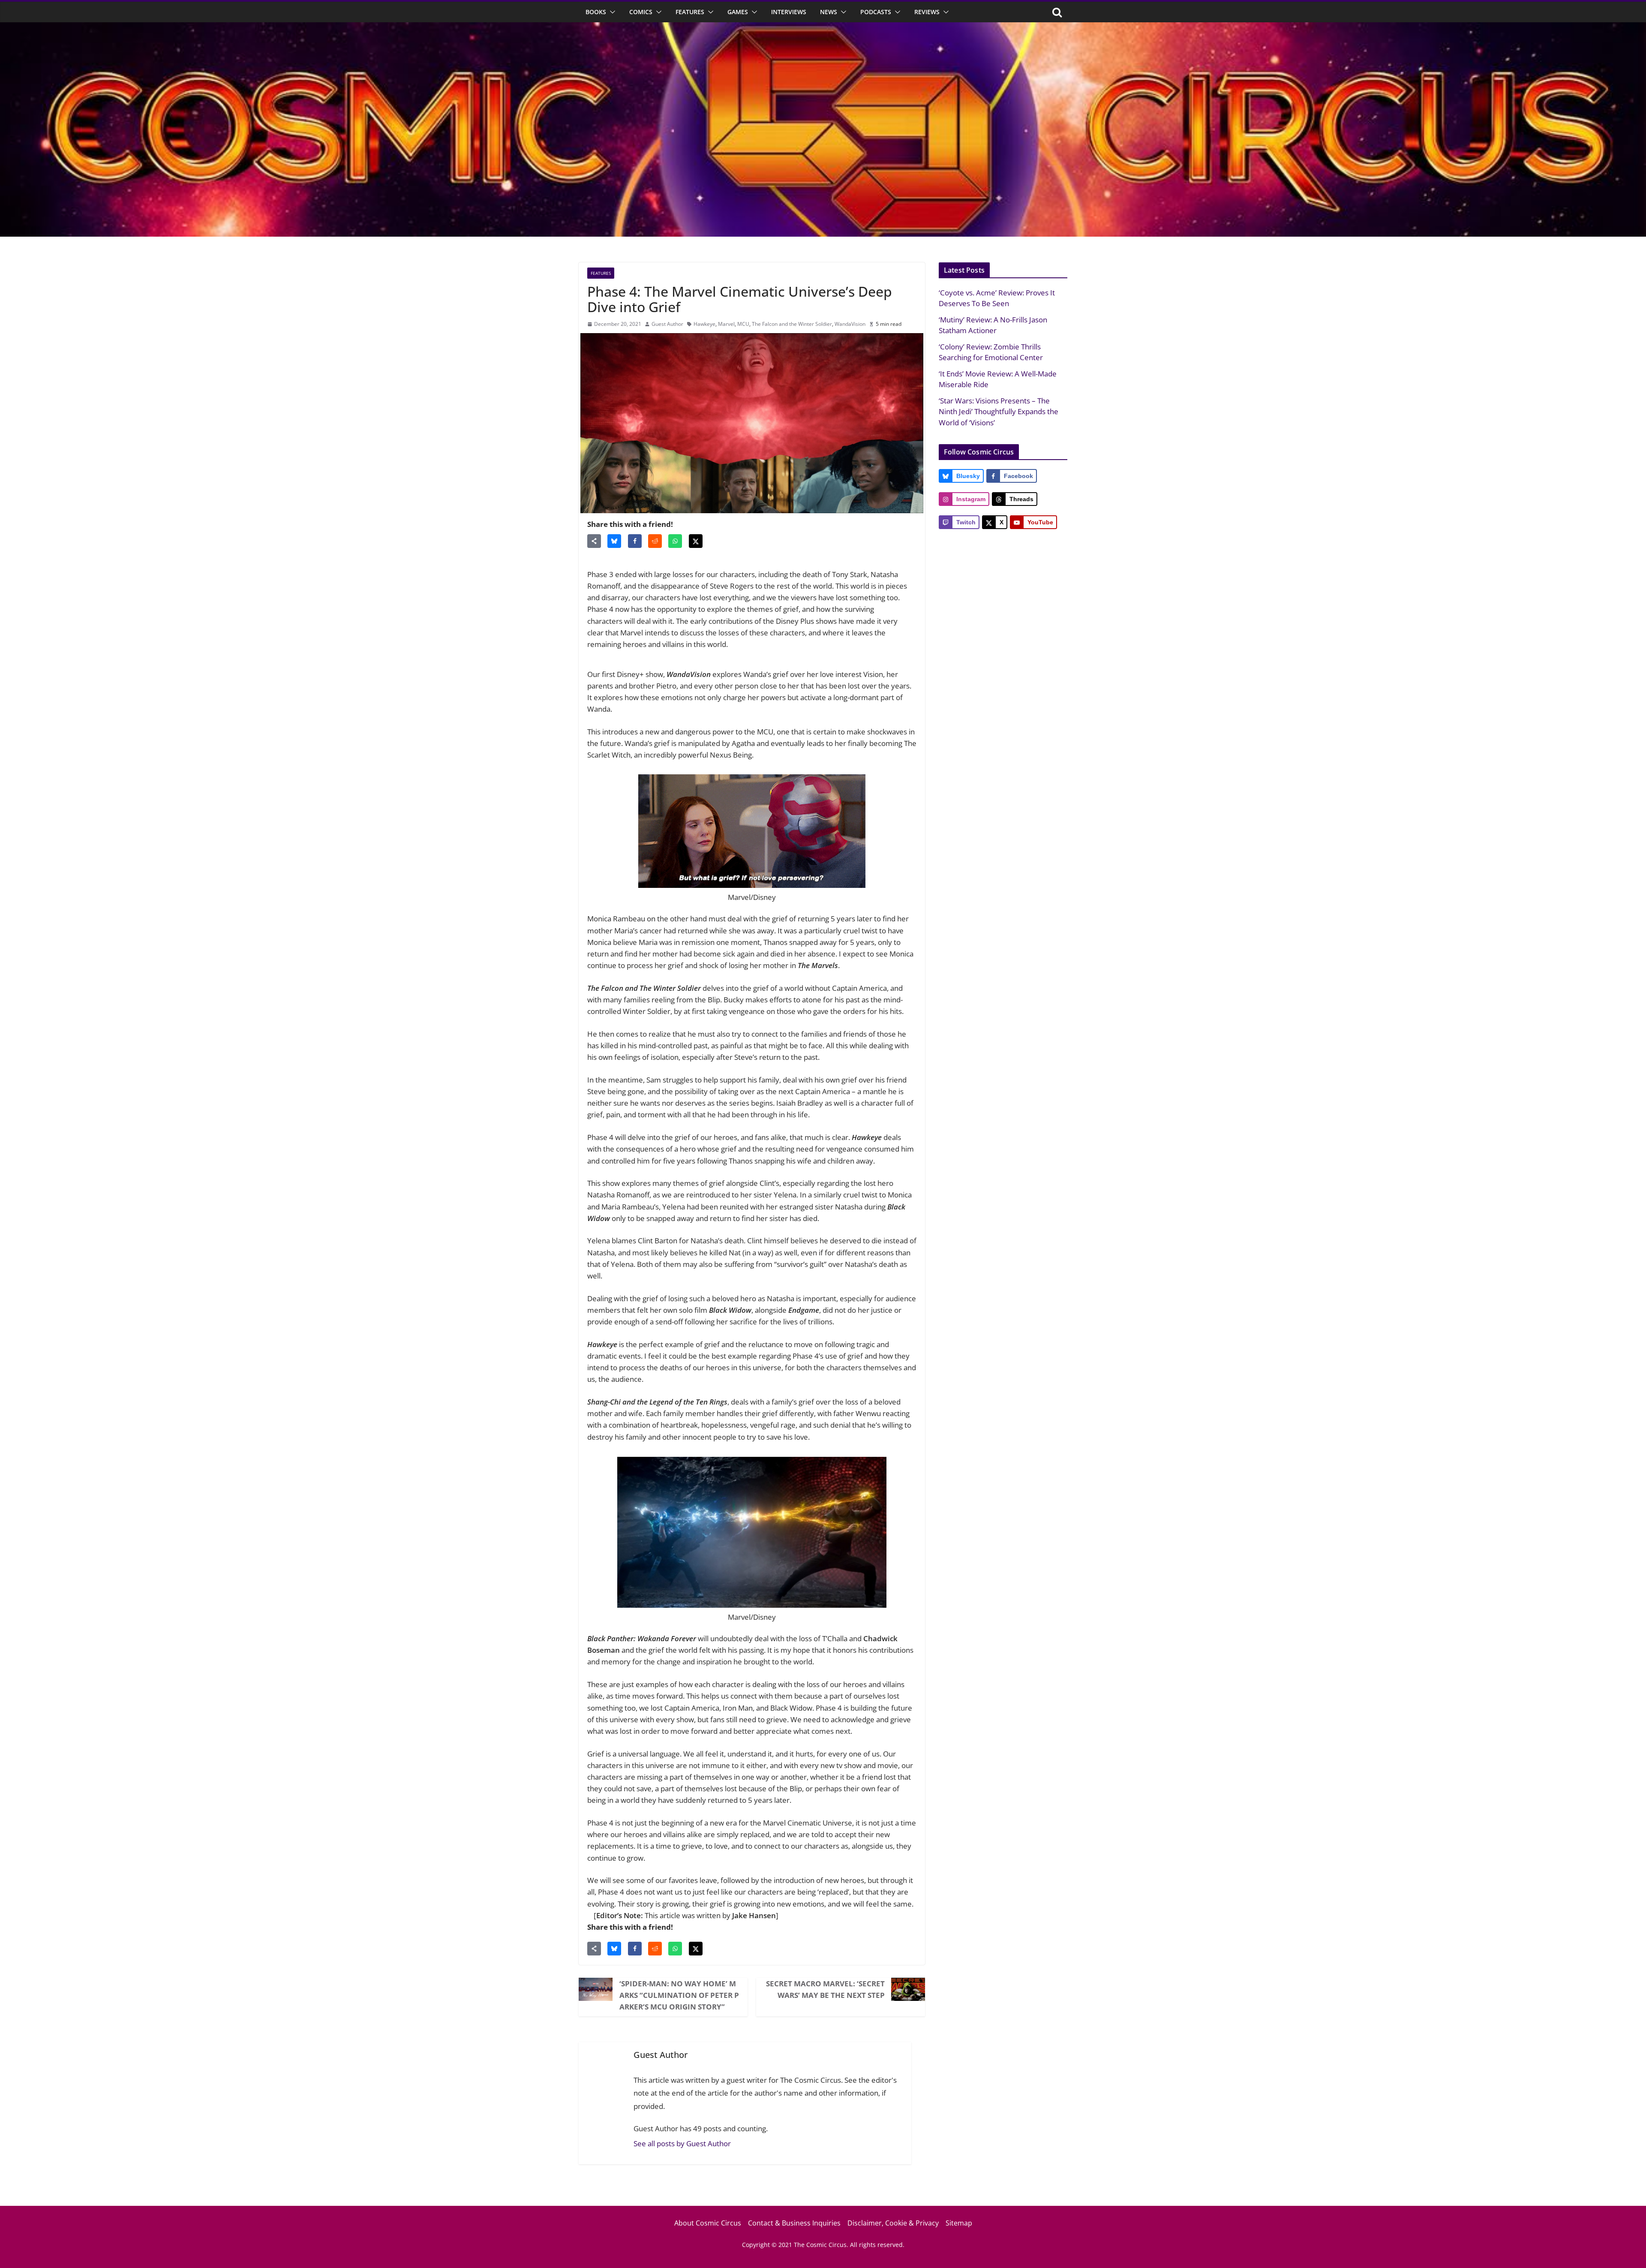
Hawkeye (704, 324)
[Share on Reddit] (655, 541)
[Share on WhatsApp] (675, 541)
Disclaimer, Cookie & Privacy (893, 2223)
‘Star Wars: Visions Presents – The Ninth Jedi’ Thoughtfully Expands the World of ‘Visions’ (999, 412)
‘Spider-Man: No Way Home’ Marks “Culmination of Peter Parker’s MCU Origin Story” (679, 1995)
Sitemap (959, 2223)
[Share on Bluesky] (614, 541)
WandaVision (850, 324)
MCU (743, 324)
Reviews (927, 12)
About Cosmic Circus (708, 2223)
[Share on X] (696, 541)
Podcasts (876, 12)
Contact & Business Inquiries (794, 2223)
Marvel (726, 324)
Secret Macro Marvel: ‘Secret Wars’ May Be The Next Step (825, 1989)
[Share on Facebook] (635, 541)
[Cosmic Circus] (823, 28)
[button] (611, 12)
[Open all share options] (594, 541)
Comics (641, 12)
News (829, 12)
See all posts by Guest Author (682, 2143)
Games (738, 12)
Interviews (789, 12)
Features (690, 12)
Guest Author (667, 324)
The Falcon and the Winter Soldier (792, 324)
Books (596, 12)
